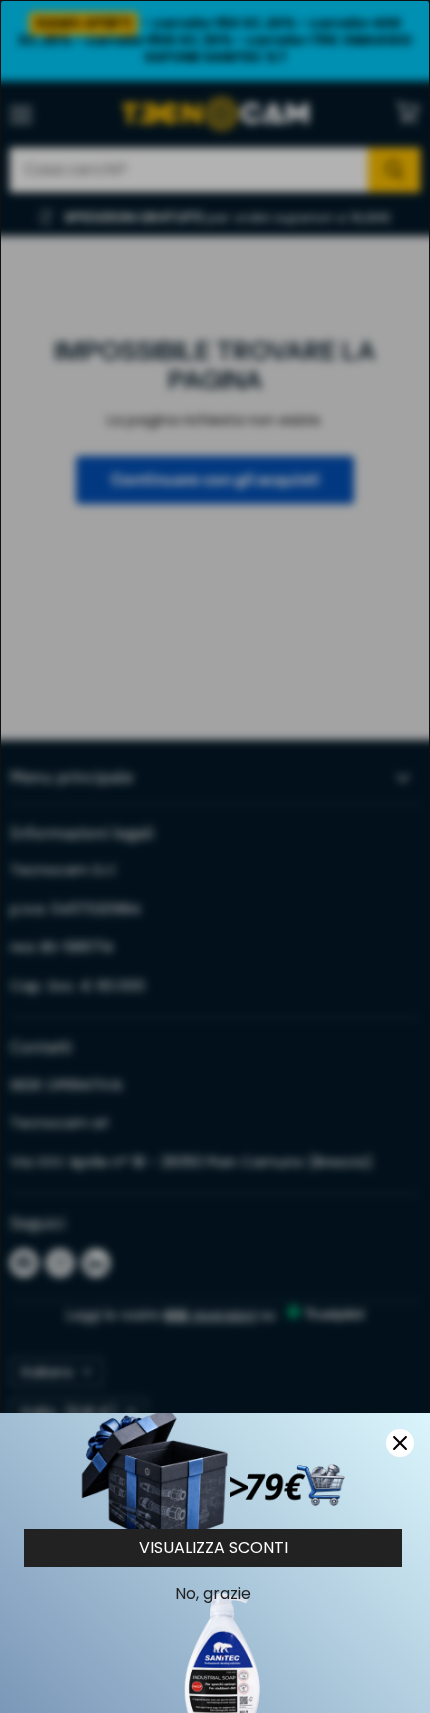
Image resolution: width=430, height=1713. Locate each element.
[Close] (400, 1443)
